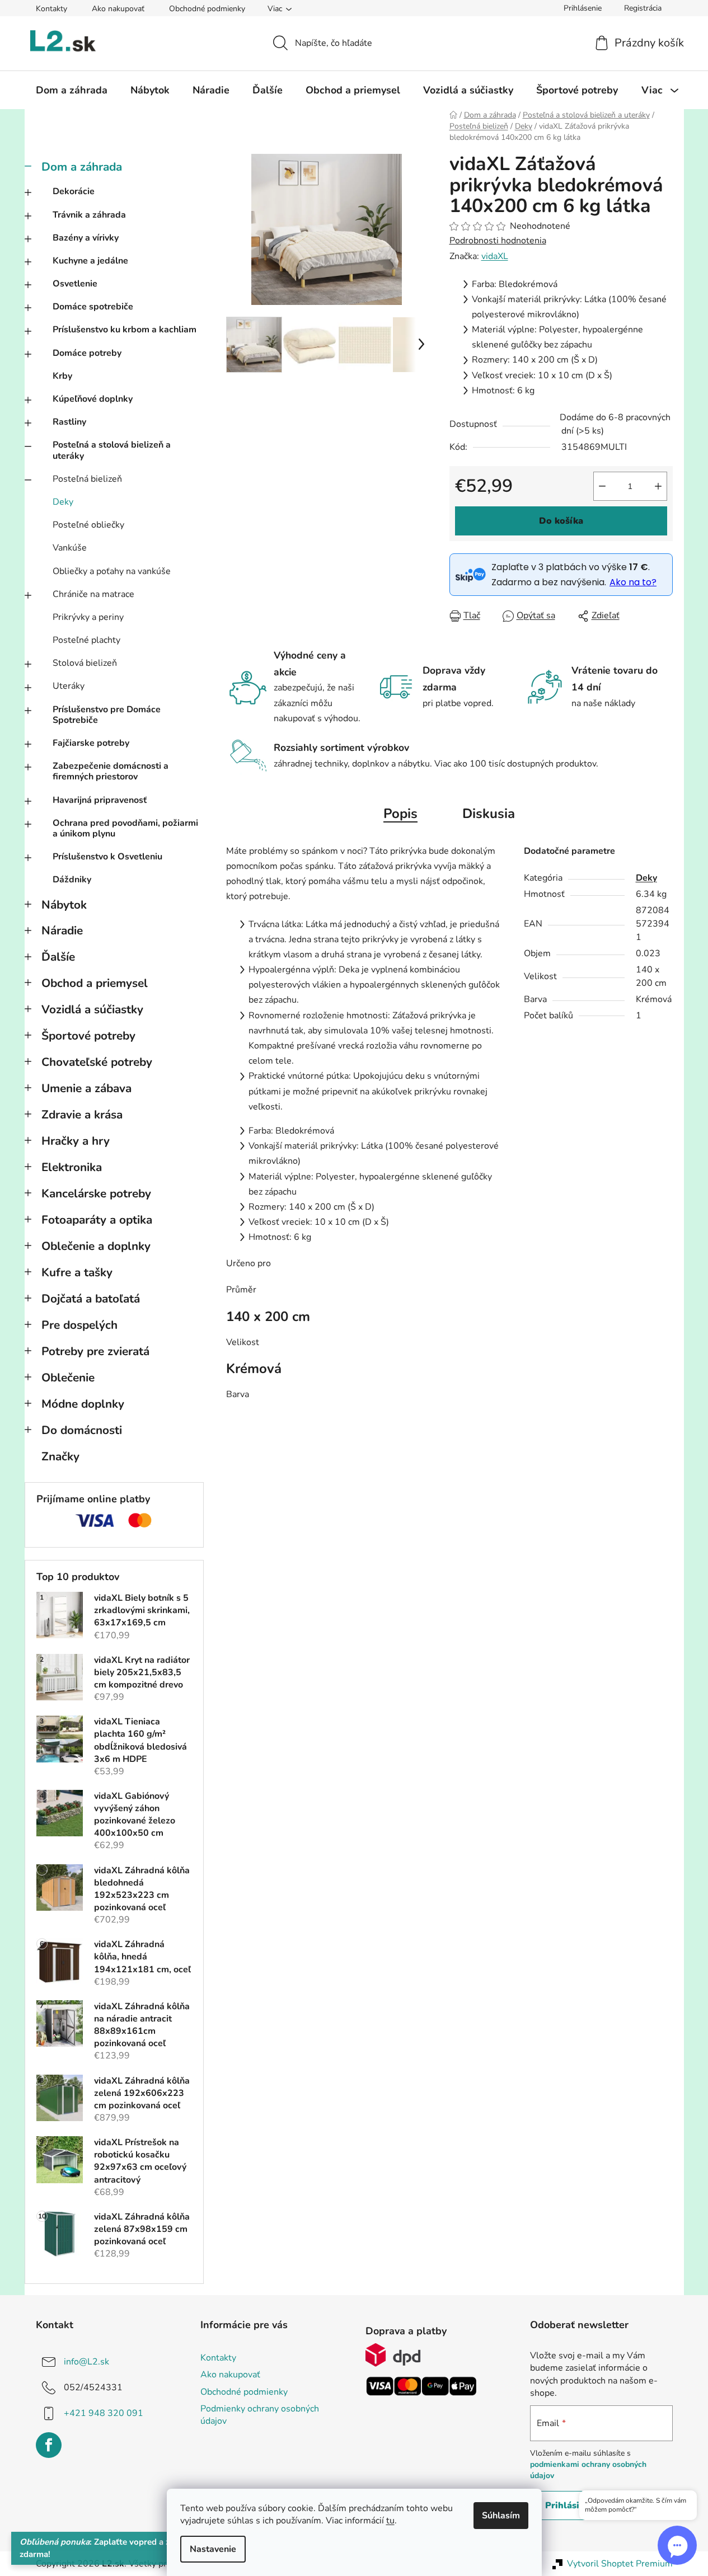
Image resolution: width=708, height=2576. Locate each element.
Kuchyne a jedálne (90, 261)
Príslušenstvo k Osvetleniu (107, 857)
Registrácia (643, 8)
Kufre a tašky (77, 1272)
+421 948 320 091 (104, 2413)
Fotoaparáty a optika (97, 1220)
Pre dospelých (79, 1325)
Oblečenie (68, 1378)
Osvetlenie (75, 284)
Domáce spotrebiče (93, 307)
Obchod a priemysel (95, 983)
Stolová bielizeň (85, 663)
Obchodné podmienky (207, 9)
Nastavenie (213, 2549)
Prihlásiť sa (570, 2506)
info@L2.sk (86, 2362)
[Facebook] (49, 2445)
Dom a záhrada (82, 167)
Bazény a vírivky (86, 238)
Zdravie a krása (82, 1115)
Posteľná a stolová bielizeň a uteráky (112, 450)
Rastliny (69, 422)
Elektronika (72, 1167)
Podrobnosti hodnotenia (498, 241)
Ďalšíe (58, 957)
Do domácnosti (82, 1430)
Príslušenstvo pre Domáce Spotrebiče (107, 715)
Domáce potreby (87, 353)
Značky (60, 1456)
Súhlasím (501, 2516)
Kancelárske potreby (96, 1193)
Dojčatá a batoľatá (91, 1299)
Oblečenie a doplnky (96, 1246)
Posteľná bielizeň (87, 479)
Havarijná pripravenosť (100, 800)
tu (390, 2521)
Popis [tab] (400, 814)
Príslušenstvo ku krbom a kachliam (125, 330)
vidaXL (495, 256)
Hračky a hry (76, 1141)
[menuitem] (72, 90)
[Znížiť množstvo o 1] (602, 486)
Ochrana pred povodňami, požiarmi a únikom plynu (125, 828)
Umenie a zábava (86, 1088)
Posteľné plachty (86, 640)
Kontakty (51, 9)
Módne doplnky (83, 1404)
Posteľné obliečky (88, 525)
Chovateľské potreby (97, 1062)
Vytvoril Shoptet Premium (620, 2564)
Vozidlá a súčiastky (92, 1009)
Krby (62, 376)
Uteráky (69, 686)
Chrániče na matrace (93, 594)
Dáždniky (72, 880)
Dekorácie (74, 191)
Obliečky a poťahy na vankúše (112, 571)
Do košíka (561, 521)
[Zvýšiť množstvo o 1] (658, 486)
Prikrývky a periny (88, 617)
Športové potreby (88, 1036)
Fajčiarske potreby (91, 743)
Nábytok (64, 905)
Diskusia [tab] (489, 814)
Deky (63, 502)
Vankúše (70, 548)
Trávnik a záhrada (89, 215)
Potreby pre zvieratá (95, 1351)
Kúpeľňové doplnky (93, 399)
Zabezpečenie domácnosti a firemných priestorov (111, 771)
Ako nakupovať (118, 9)
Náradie (62, 930)
